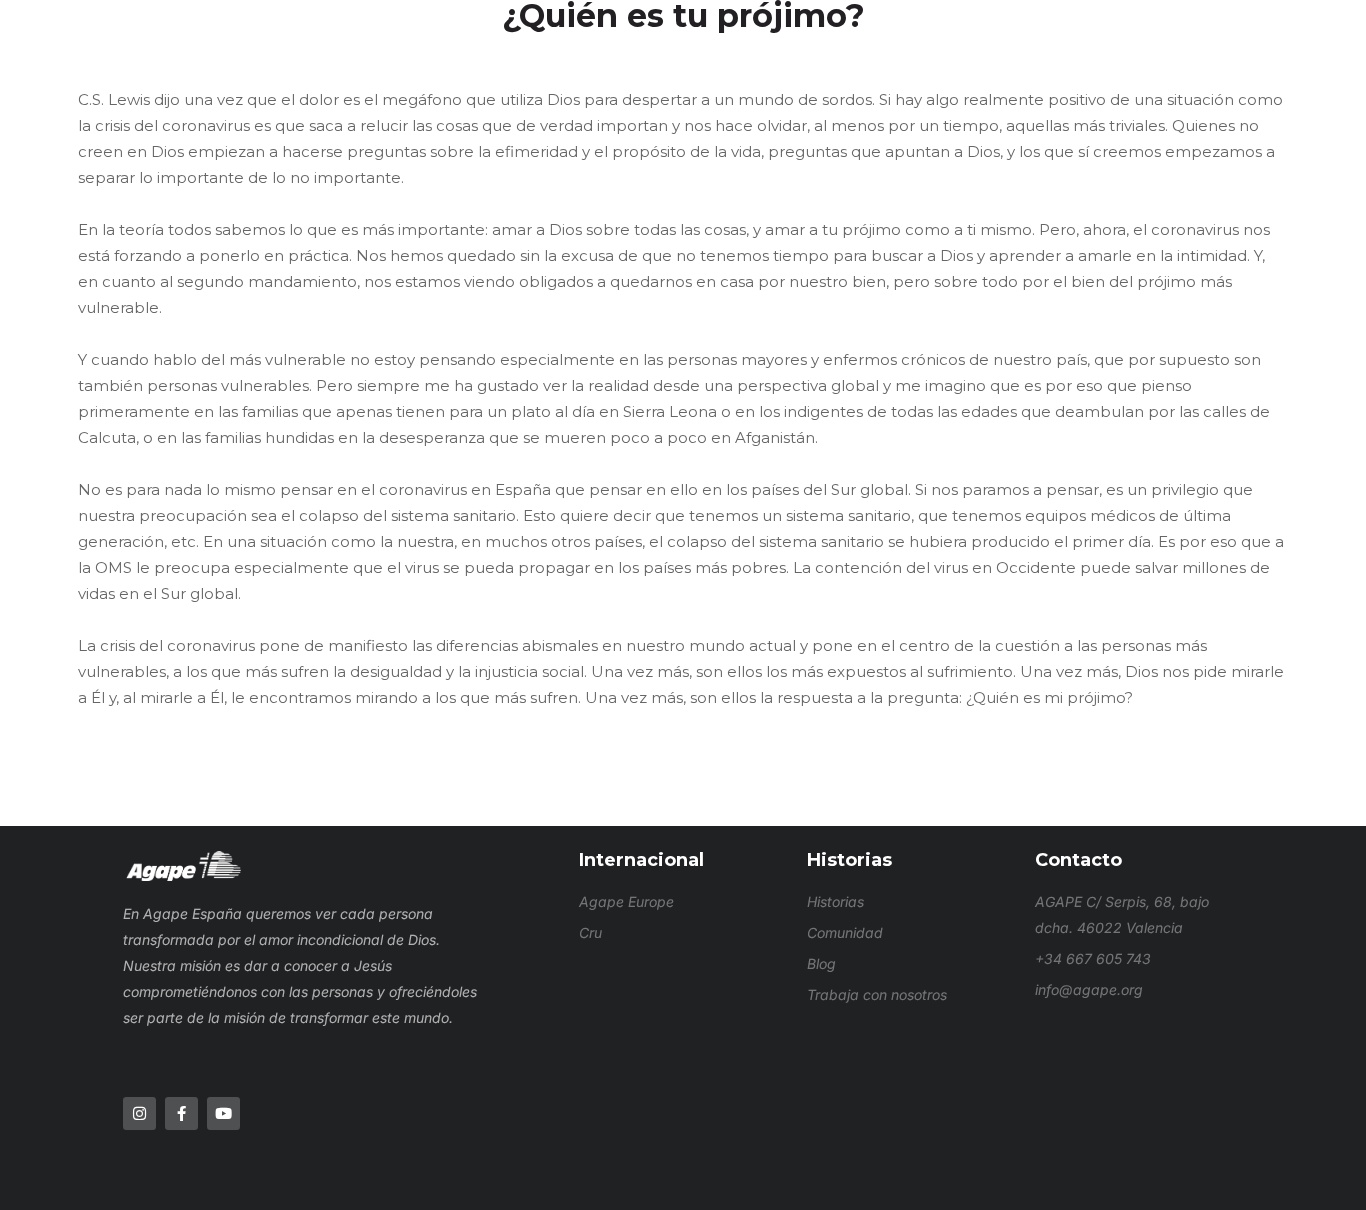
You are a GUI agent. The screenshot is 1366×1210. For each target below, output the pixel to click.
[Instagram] (139, 1113)
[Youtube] (223, 1113)
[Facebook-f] (181, 1113)
